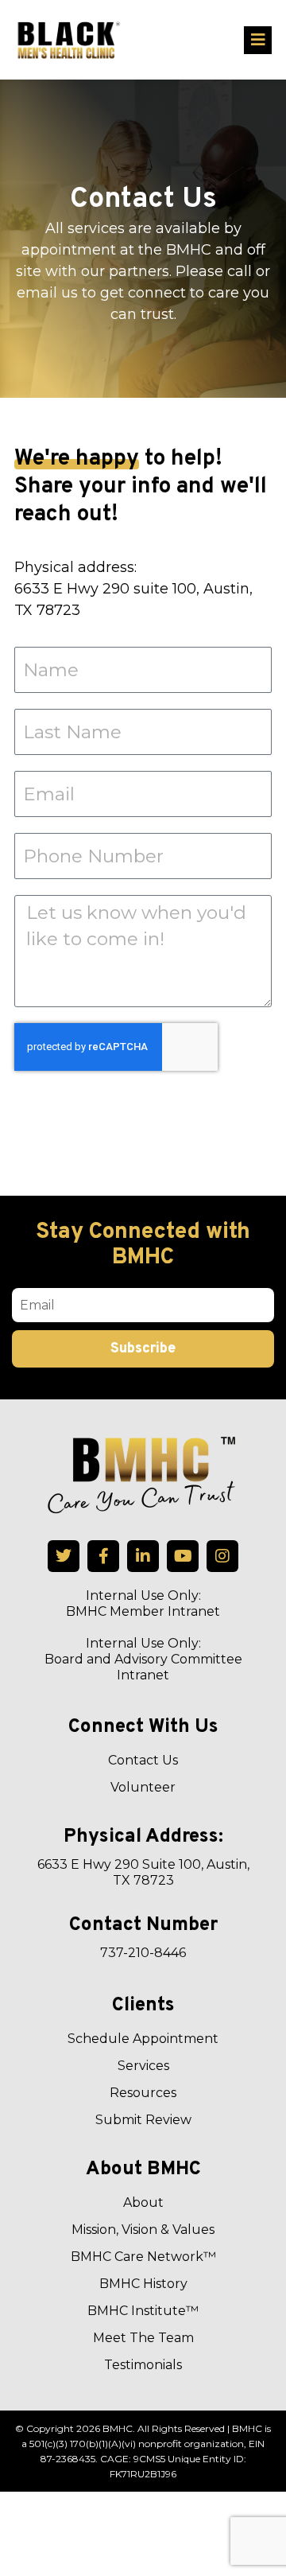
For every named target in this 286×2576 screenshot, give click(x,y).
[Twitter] (64, 1556)
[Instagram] (222, 1556)
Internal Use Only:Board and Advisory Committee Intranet (143, 1659)
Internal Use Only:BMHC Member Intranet (143, 1603)
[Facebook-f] (103, 1556)
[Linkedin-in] (143, 1556)
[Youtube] (183, 1556)
